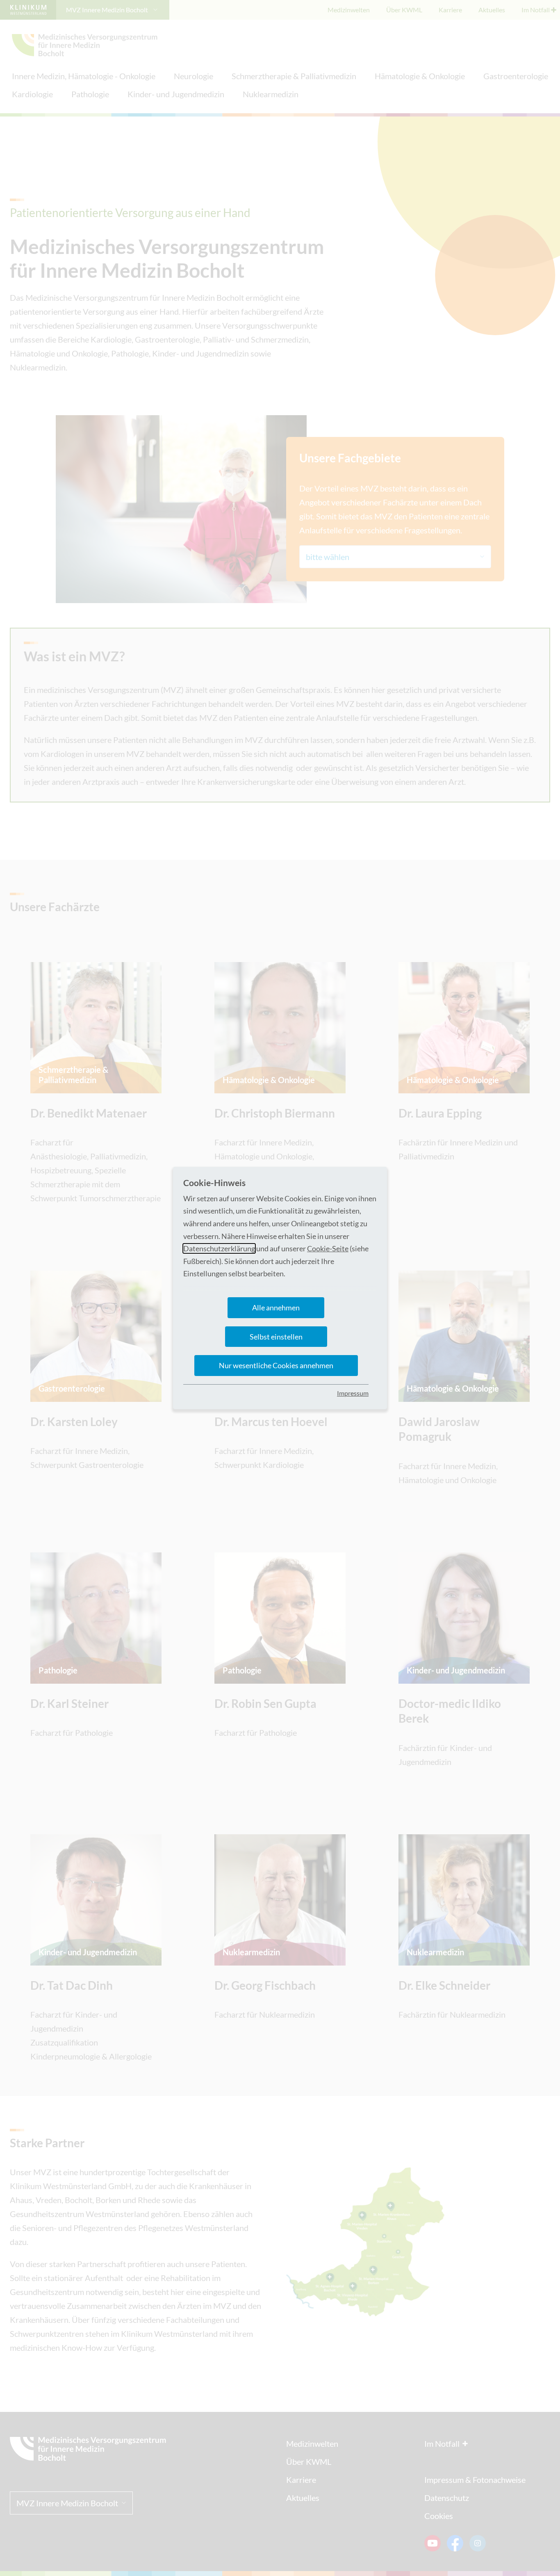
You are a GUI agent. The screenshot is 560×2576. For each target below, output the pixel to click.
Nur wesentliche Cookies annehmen (276, 1365)
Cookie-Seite (328, 1248)
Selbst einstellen (276, 1337)
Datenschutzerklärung (219, 1248)
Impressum (353, 1393)
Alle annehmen (276, 1307)
